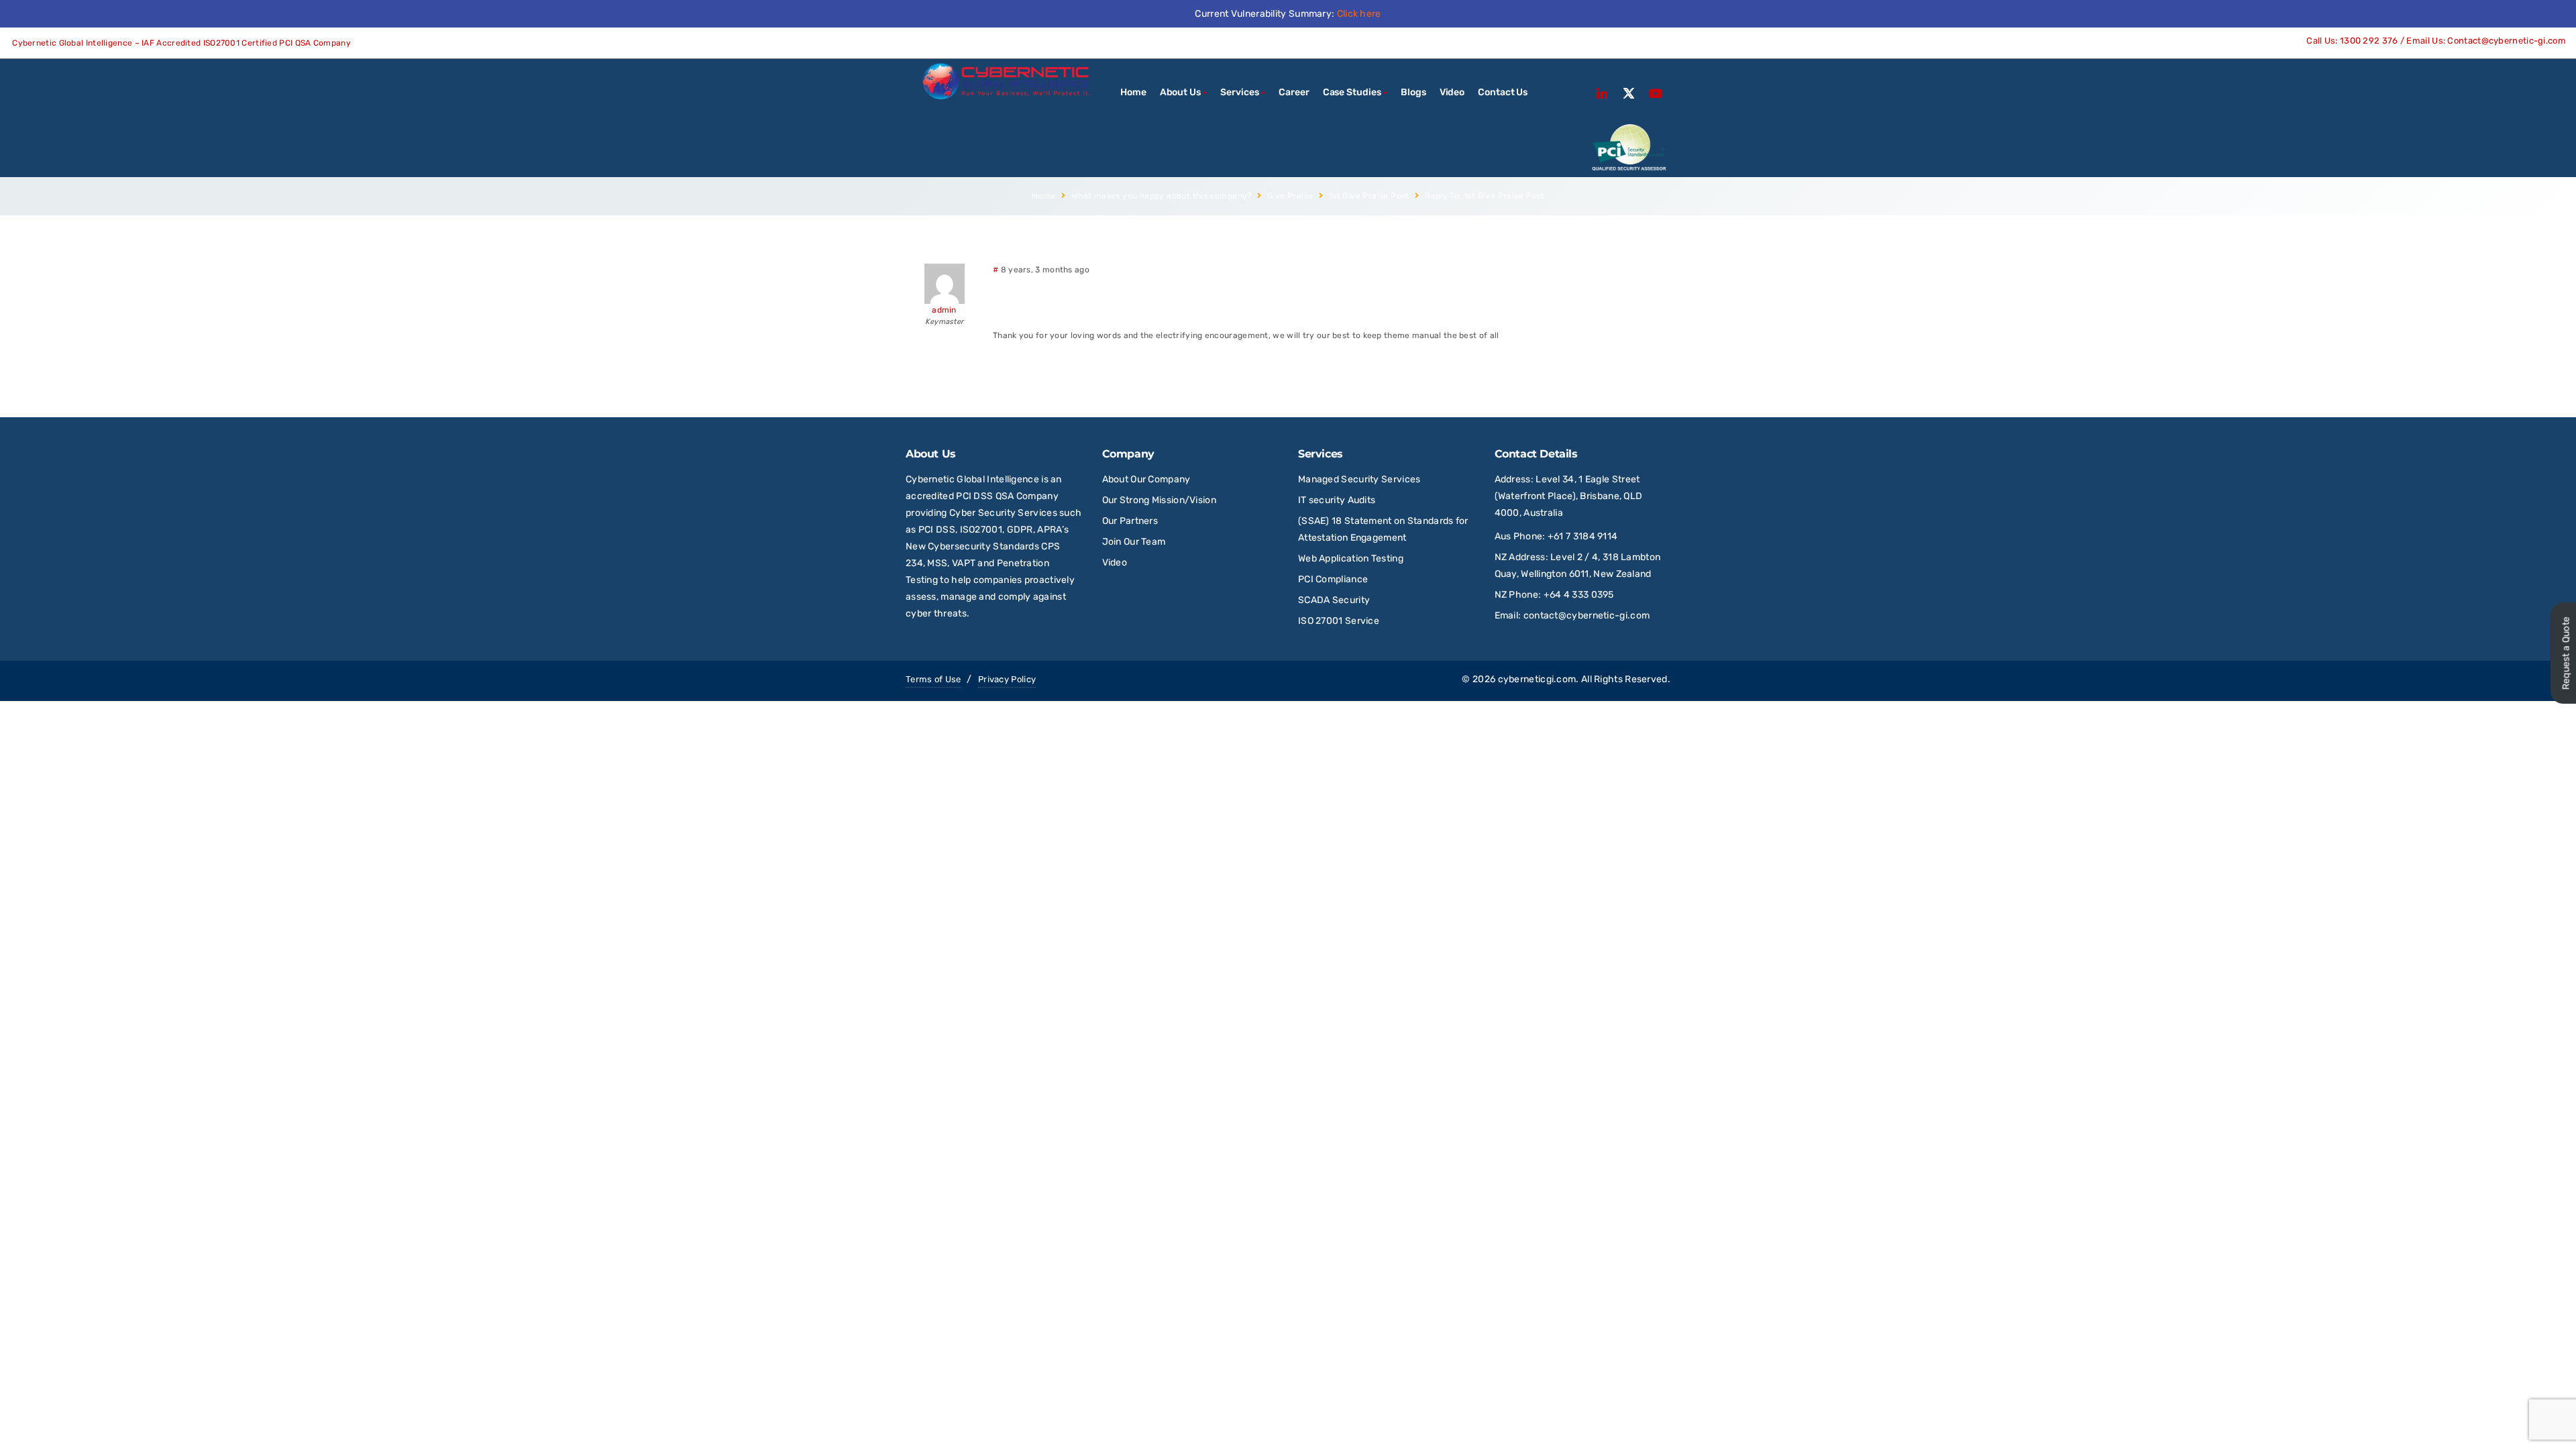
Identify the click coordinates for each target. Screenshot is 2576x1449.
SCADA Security (1335, 600)
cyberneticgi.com (1537, 679)
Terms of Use (933, 679)
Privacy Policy (1007, 679)
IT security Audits (1337, 500)
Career (1294, 92)
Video (1452, 92)
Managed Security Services (1359, 479)
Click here (1359, 14)
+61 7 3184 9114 (1583, 536)
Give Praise (1290, 196)
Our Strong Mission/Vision (1160, 500)
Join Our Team (1134, 542)
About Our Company (1146, 479)
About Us (1180, 92)
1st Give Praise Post (1369, 196)
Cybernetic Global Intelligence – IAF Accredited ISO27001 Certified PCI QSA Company (180, 43)
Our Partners (1130, 521)
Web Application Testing (1351, 558)
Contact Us (1503, 92)
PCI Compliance (1333, 579)
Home (1133, 92)
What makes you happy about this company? (1162, 196)
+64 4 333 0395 (1579, 595)
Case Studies (1352, 92)
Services (1239, 92)
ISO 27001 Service (1339, 621)
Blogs (1413, 92)
